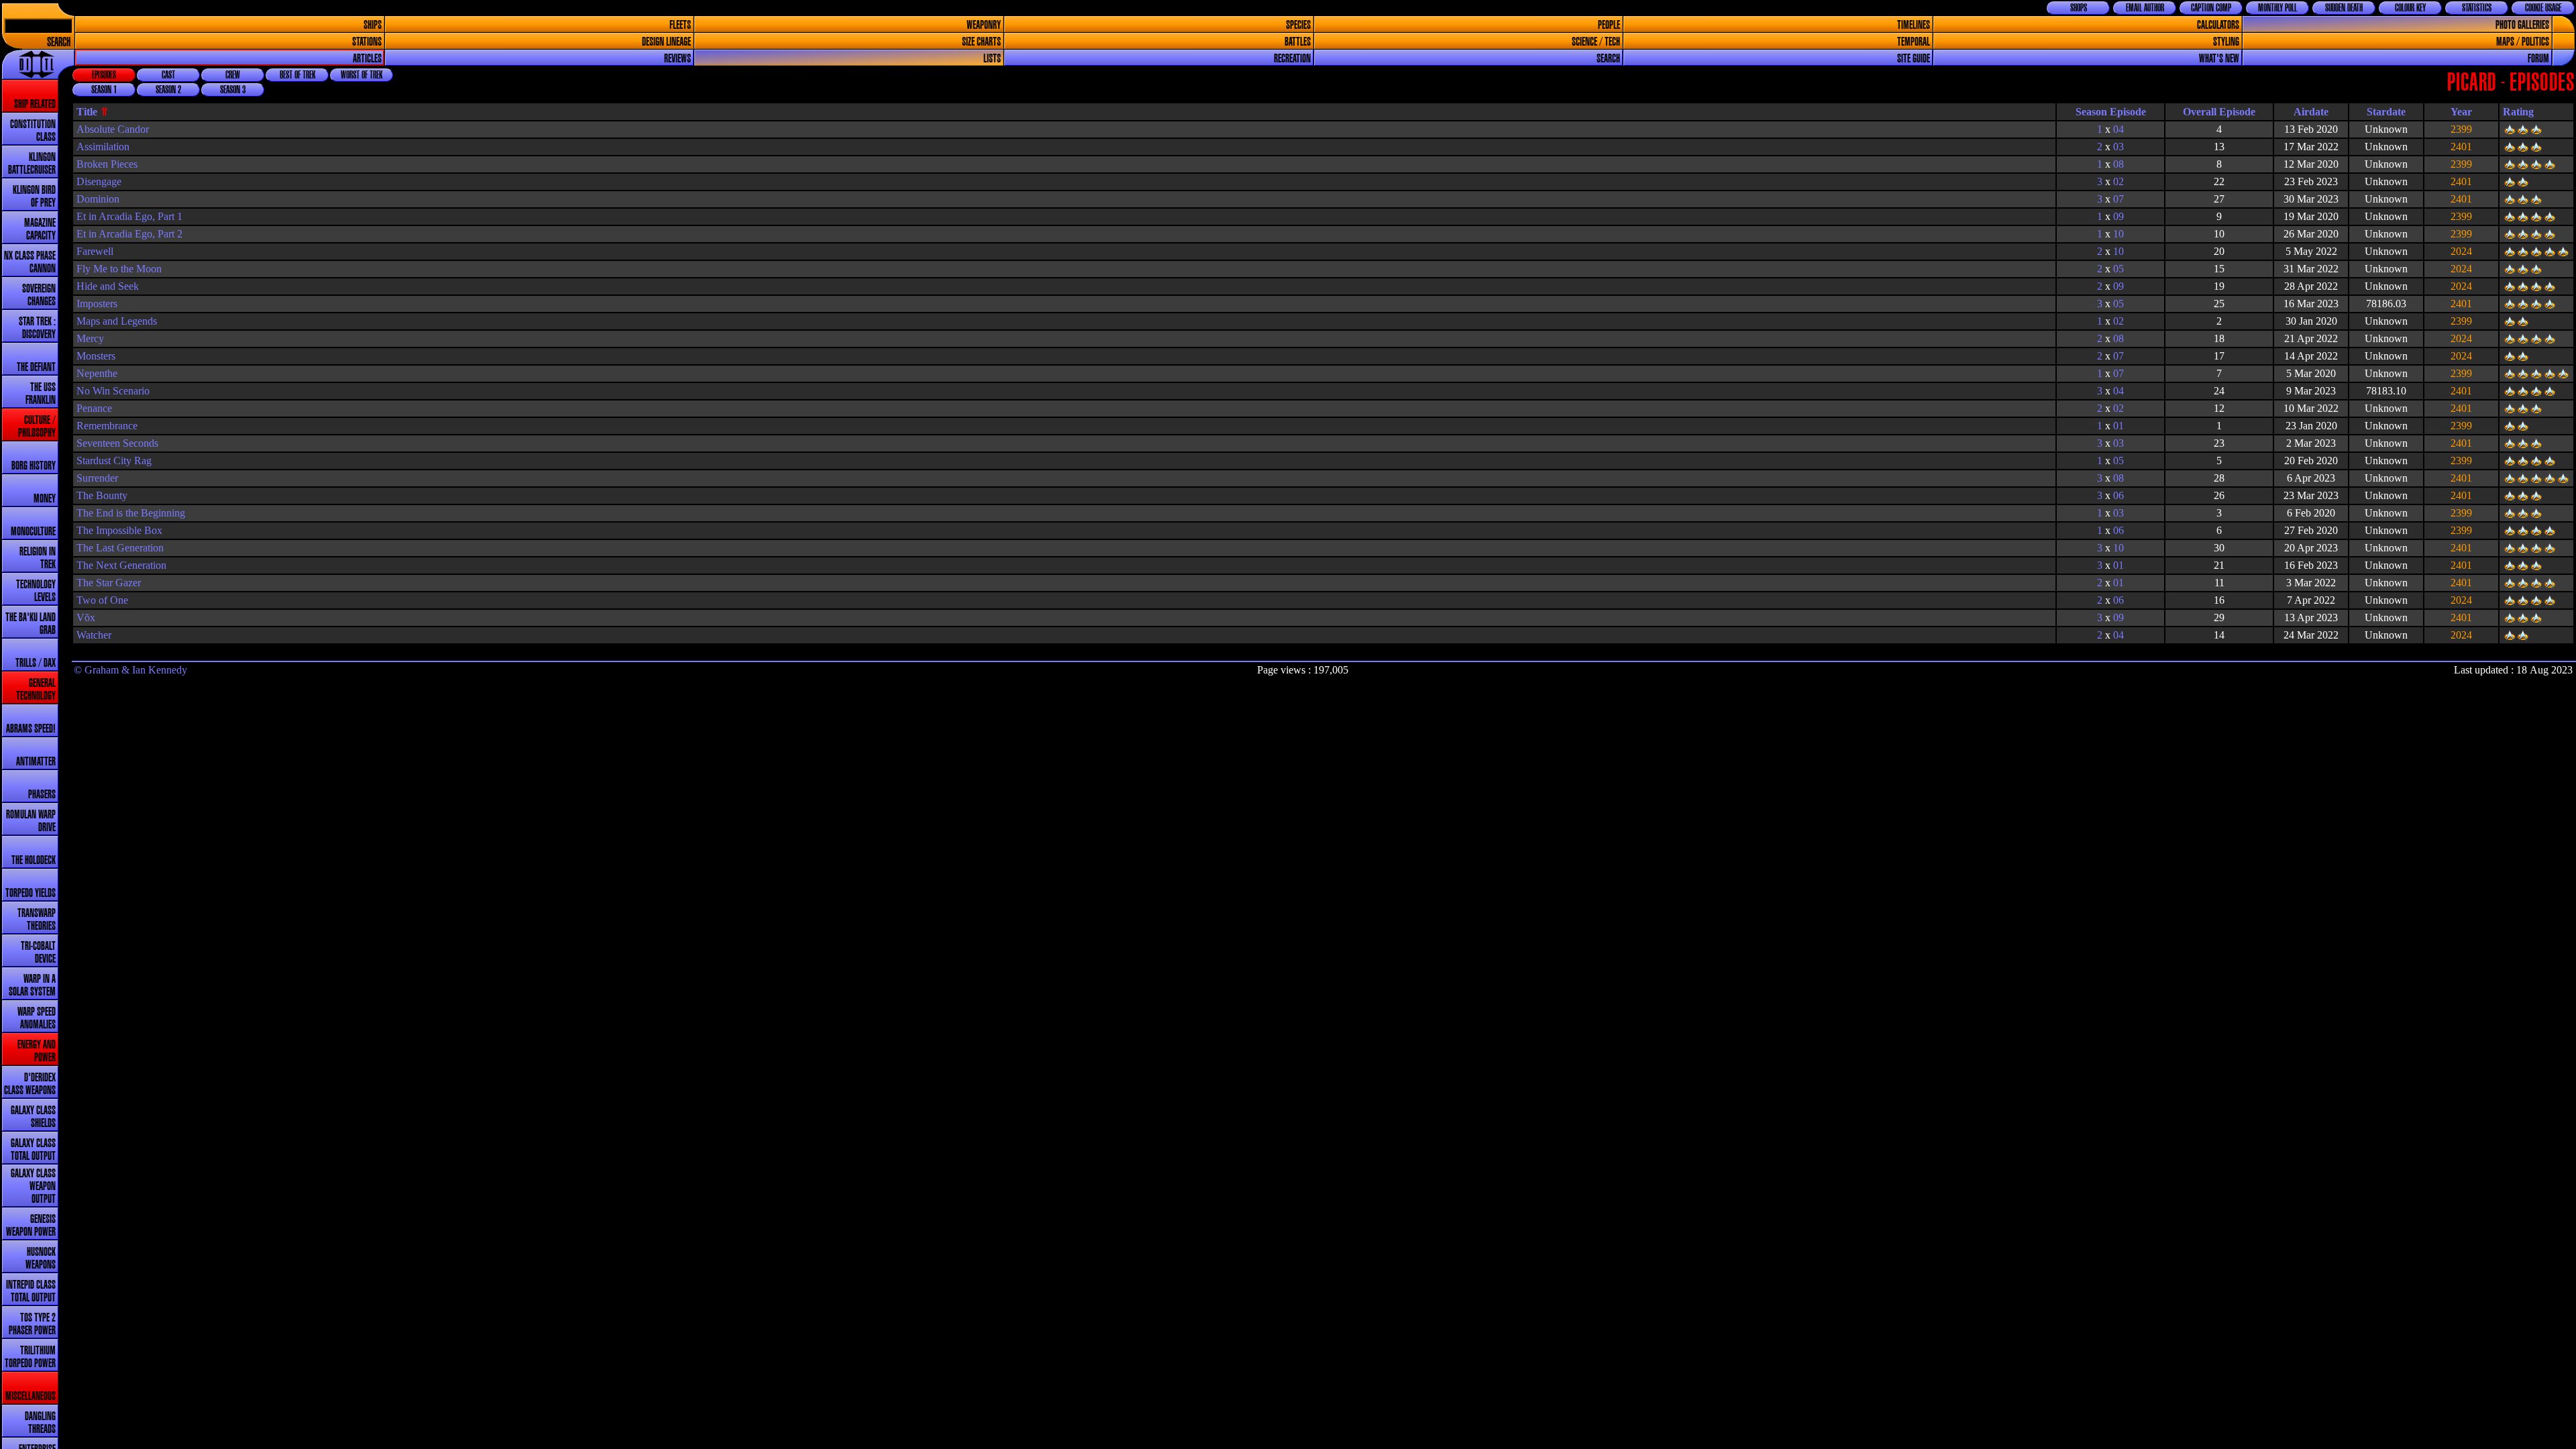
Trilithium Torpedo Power (30, 1357)
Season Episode (2111, 112)
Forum (2538, 59)
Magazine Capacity (40, 229)
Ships (373, 25)
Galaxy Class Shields (33, 1117)
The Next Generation (121, 565)
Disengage (99, 181)
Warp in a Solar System (32, 985)
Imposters (97, 304)
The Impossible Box (119, 530)
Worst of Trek (362, 75)
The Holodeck (34, 860)
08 (2118, 164)
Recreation (1292, 59)
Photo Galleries (2522, 25)
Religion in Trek (38, 558)
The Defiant (36, 367)
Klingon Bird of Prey (34, 197)
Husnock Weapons (41, 1258)
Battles (1298, 42)
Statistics (2477, 8)
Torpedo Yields (31, 893)
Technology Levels (36, 591)
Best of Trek (298, 75)
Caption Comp (2211, 8)
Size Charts (981, 42)
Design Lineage (666, 42)
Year (2461, 112)
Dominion (98, 199)
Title (87, 112)
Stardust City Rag (114, 461)
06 (2118, 495)
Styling (2226, 42)
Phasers (42, 795)
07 (2118, 199)
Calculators (2218, 25)
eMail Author (2145, 8)
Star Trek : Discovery (37, 328)
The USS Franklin (41, 394)
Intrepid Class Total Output (31, 1291)
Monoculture (33, 532)
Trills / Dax (36, 663)
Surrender (97, 478)
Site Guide (1914, 59)
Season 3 (233, 90)
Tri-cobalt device (38, 953)
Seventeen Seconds (117, 443)
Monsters (96, 356)
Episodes (104, 75)
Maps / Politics (2523, 42)
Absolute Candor (113, 129)
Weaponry (984, 25)
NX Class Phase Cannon (30, 262)
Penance (94, 408)
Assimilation (103, 147)
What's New (2219, 59)
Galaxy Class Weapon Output (33, 1186)
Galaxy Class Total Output (33, 1150)
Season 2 (168, 90)
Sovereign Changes (39, 295)
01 (2118, 426)
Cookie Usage (2543, 8)
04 (2118, 129)
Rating (2518, 112)
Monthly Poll (2277, 8)
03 (2118, 147)
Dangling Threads (40, 1423)
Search (59, 43)
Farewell (95, 251)
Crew (233, 75)
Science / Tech (1596, 42)
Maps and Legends (117, 321)
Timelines (1914, 25)
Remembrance (107, 426)
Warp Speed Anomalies (37, 1018)
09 (2118, 216)
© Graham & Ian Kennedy (130, 670)
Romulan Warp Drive (31, 821)
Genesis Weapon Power (31, 1226)
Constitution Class (33, 131)
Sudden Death (2344, 8)
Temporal (1914, 42)
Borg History (34, 466)
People (1609, 25)
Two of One (102, 600)
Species (1298, 25)
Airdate (2311, 112)
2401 (2461, 147)
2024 (2461, 251)
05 (2118, 269)
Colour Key (2410, 8)
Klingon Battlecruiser (32, 164)
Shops (2079, 8)
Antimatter (36, 762)
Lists (992, 59)
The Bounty (102, 495)
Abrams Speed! (31, 729)
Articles (367, 59)
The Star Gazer (109, 583)
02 (2118, 181)
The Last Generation (120, 548)
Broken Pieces (107, 164)
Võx (86, 618)
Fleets (680, 25)
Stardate (2386, 112)
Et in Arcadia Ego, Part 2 (129, 234)
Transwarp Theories (37, 920)
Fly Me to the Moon (119, 269)
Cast (168, 75)
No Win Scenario (113, 391)
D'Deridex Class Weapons (30, 1084)
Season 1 (104, 90)
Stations (367, 42)
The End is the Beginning (131, 513)
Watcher (94, 635)
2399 (2461, 129)
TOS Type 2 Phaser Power (32, 1324)
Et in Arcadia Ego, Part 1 (129, 216)
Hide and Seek (108, 286)
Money (45, 499)
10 (2118, 234)
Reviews (678, 59)
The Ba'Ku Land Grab (31, 624)
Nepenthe (97, 373)
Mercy (90, 338)
